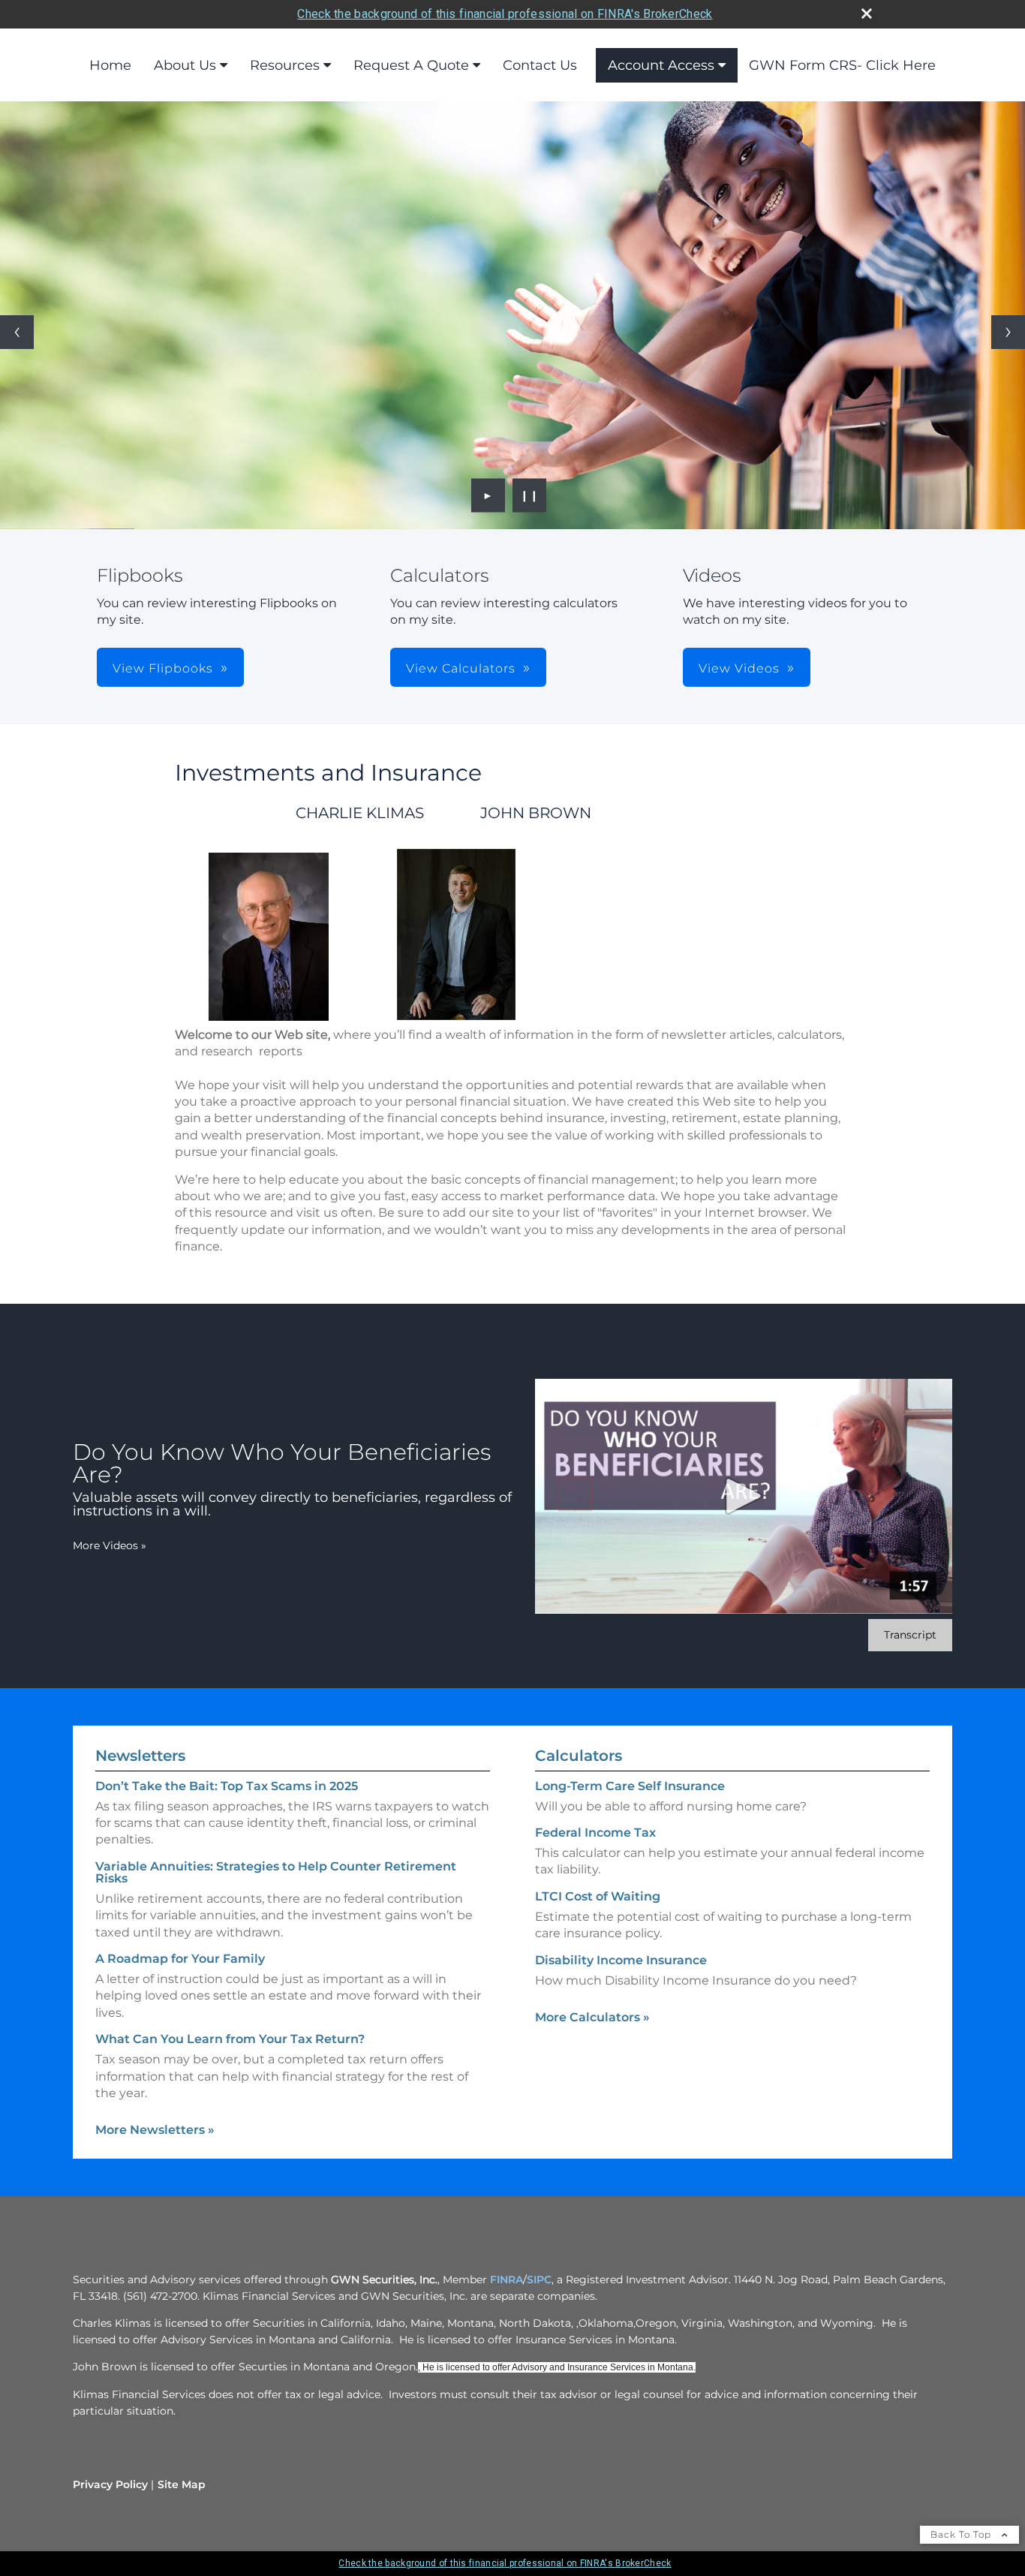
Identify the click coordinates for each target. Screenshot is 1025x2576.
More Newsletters (155, 2130)
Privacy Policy (110, 2484)
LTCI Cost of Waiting (598, 1896)
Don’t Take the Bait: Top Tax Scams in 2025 (227, 1786)
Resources (285, 65)
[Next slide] (1008, 332)
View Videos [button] (739, 668)
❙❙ (530, 495)
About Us (185, 65)
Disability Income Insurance (621, 1960)
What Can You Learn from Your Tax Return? (230, 2039)
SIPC (539, 2280)
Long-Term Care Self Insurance (630, 1786)
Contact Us (540, 65)
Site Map (182, 2484)
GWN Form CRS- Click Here (842, 65)
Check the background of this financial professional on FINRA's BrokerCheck (505, 14)
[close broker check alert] (867, 14)
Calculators (579, 1756)
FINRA (506, 2280)
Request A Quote (411, 65)
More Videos (110, 1545)
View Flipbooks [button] (163, 668)
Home (110, 65)
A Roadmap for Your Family (180, 1959)
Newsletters (140, 1756)
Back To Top (962, 2534)
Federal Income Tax (595, 1833)
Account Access (661, 65)
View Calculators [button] (461, 668)
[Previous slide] (17, 332)
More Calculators (592, 2017)
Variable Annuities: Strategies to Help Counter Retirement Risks (276, 1872)
